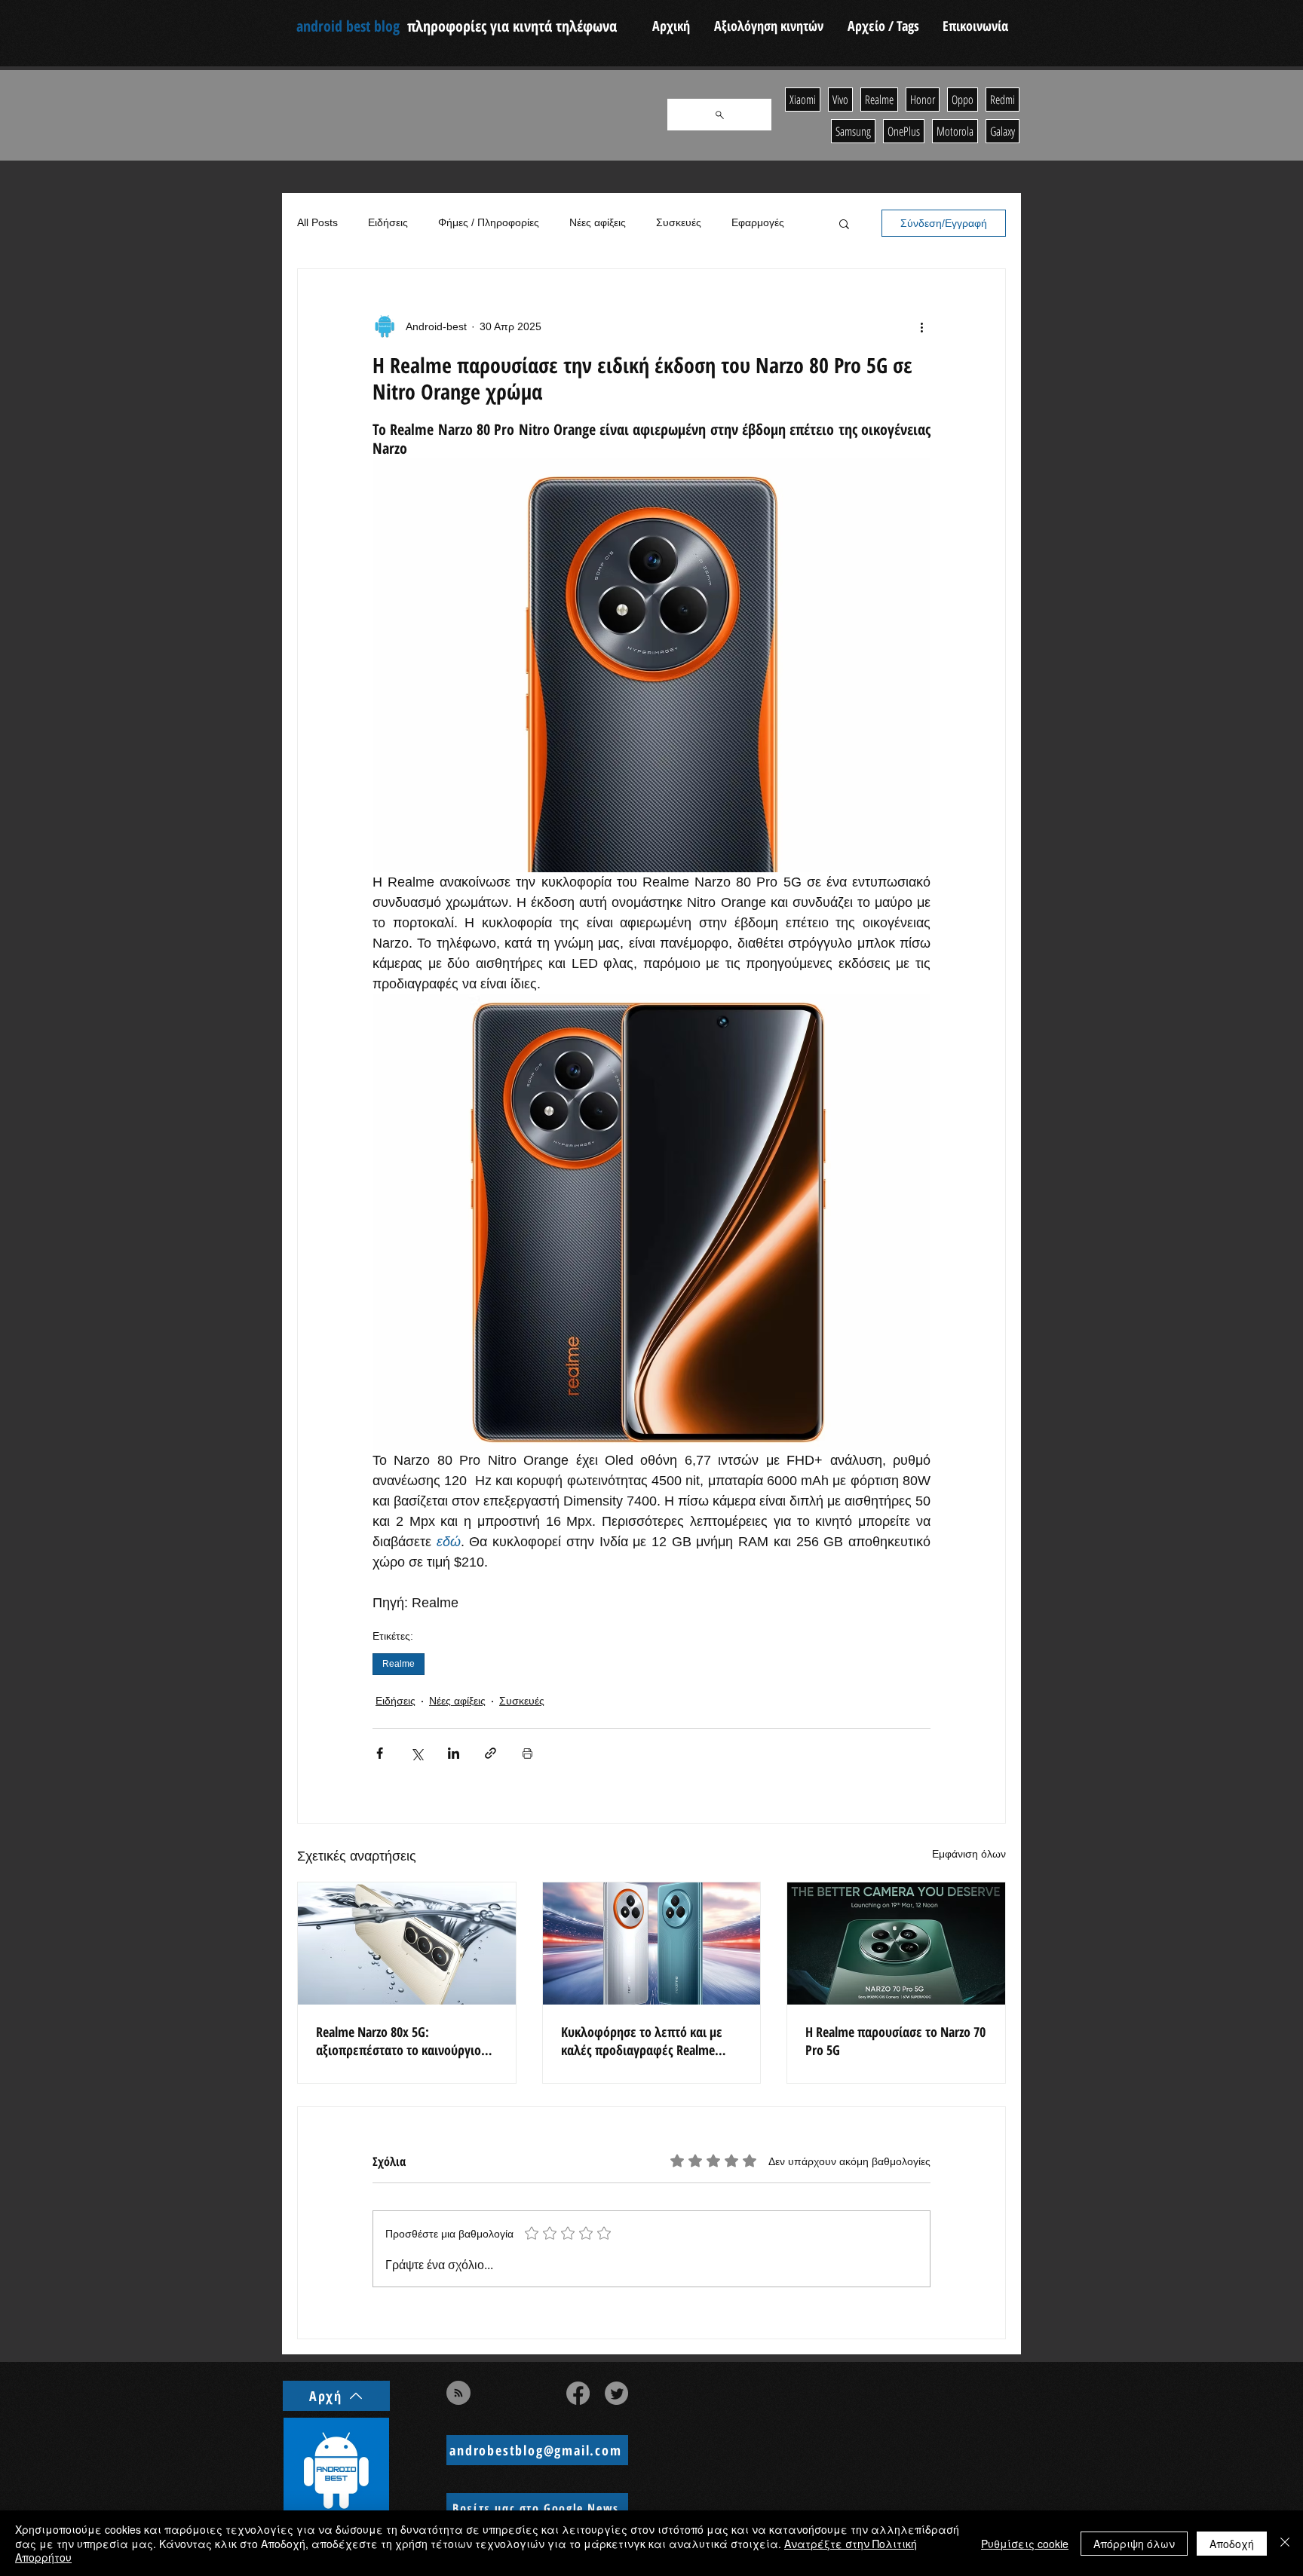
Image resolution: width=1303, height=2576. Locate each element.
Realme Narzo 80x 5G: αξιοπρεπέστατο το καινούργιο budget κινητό (399, 2041)
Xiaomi (803, 100)
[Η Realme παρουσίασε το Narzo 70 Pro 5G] (896, 1943)
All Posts (317, 222)
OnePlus (904, 131)
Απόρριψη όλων (1134, 2544)
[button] (844, 223)
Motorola (955, 131)
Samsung (853, 131)
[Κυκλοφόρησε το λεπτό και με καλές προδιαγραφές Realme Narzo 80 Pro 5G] (652, 1943)
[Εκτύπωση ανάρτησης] (527, 1753)
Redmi (1003, 100)
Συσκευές (679, 222)
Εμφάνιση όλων (969, 1854)
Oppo (963, 100)
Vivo (840, 100)
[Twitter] (616, 2393)
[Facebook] (578, 2393)
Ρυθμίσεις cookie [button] (1025, 2544)
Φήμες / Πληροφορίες (489, 222)
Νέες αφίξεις (598, 222)
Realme (399, 1664)
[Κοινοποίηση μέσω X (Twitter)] (417, 1753)
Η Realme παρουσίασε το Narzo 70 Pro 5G (895, 2041)
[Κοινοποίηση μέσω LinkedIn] (454, 1753)
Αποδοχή (1232, 2544)
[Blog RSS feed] (458, 2394)
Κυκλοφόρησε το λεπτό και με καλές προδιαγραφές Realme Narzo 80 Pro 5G (642, 2041)
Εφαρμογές (758, 222)
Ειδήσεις (388, 222)
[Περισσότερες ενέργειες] (921, 326)
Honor (923, 100)
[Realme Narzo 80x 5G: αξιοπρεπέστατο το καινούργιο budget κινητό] (407, 1943)
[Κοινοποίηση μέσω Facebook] (380, 1753)
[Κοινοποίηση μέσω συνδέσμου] (491, 1753)
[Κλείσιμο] (1285, 2543)
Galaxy (1003, 131)
